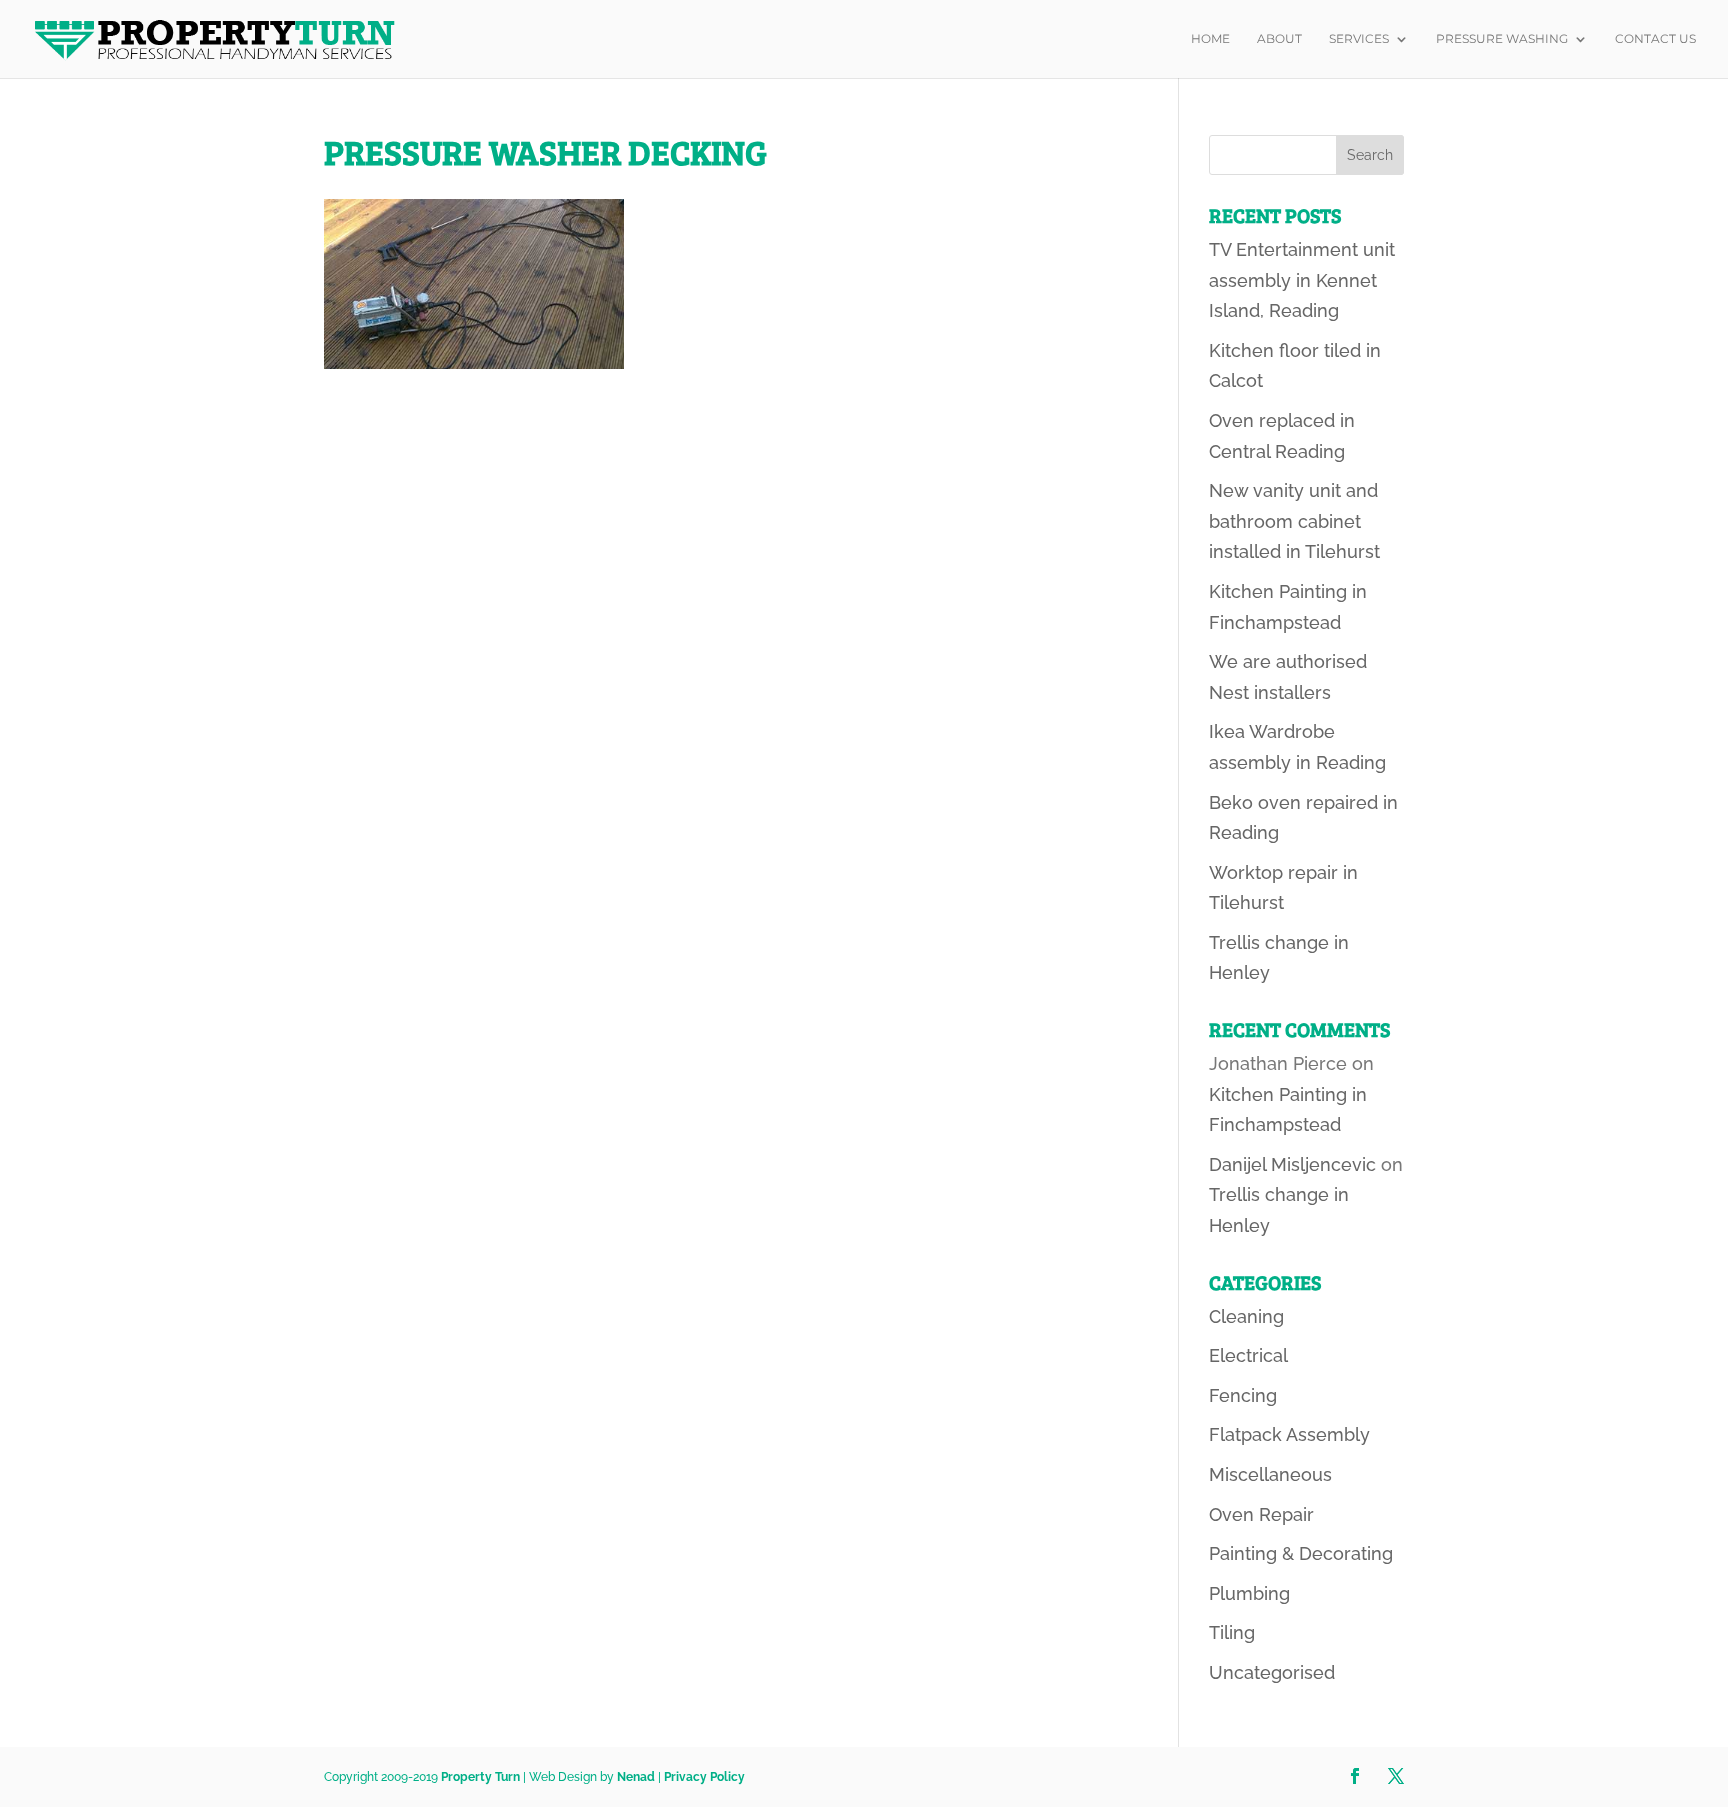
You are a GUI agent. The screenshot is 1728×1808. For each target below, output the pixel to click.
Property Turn (480, 1777)
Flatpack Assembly (1289, 1434)
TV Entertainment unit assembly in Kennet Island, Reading (1302, 280)
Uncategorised (1272, 1672)
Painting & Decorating (1301, 1553)
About (1279, 39)
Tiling (1232, 1632)
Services (1359, 39)
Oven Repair (1261, 1514)
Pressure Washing (1502, 39)
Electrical (1248, 1355)
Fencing (1243, 1395)
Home (1210, 39)
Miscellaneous (1270, 1474)
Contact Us (1655, 39)
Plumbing (1249, 1593)
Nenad (636, 1777)
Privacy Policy (704, 1777)
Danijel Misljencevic (1292, 1164)
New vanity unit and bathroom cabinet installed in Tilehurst (1294, 521)
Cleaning (1246, 1316)
